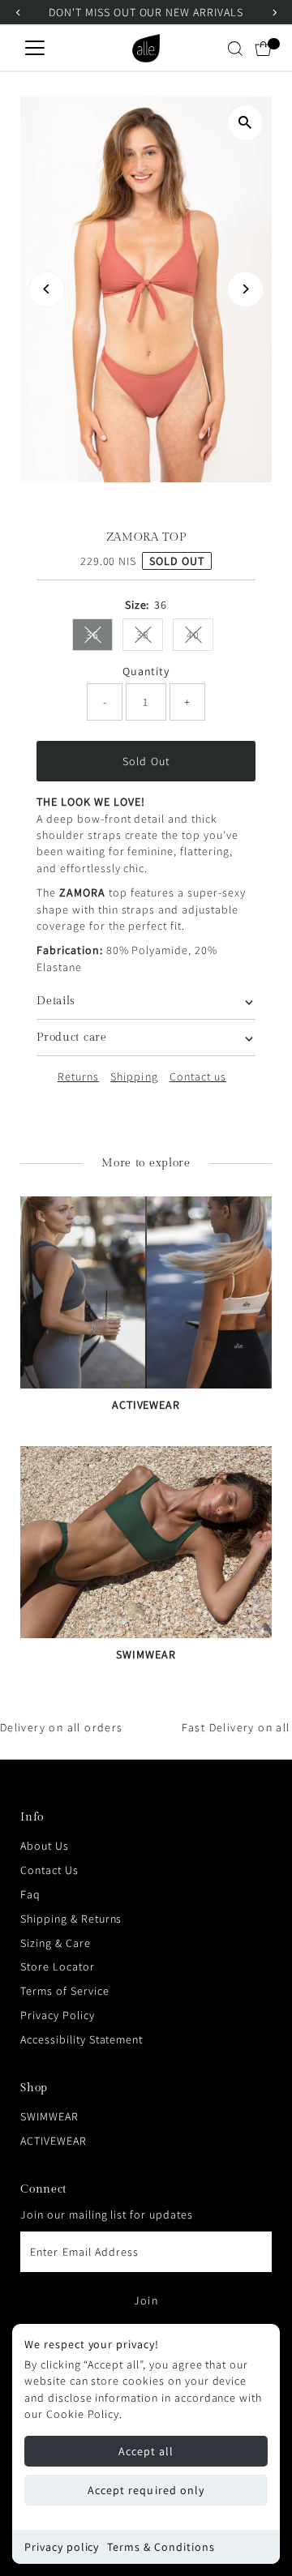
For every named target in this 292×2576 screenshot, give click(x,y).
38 (150, 638)
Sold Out (146, 761)
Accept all (146, 2451)
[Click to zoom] (245, 123)
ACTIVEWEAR (54, 2141)
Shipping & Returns (71, 1919)
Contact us (198, 1076)
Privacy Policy (57, 2015)
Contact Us (49, 1870)
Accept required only (146, 2490)
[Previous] (47, 289)
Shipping (134, 1076)
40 (200, 638)
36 (99, 638)
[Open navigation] (35, 49)
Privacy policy (62, 2547)
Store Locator (57, 1966)
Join (146, 2300)
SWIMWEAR (49, 2116)
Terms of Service (64, 1991)
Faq (30, 1894)
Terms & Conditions (161, 2547)
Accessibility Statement (82, 2039)
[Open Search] (235, 49)
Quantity (146, 671)
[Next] (245, 289)
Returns (78, 1076)
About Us (45, 1846)
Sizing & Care (55, 1943)
